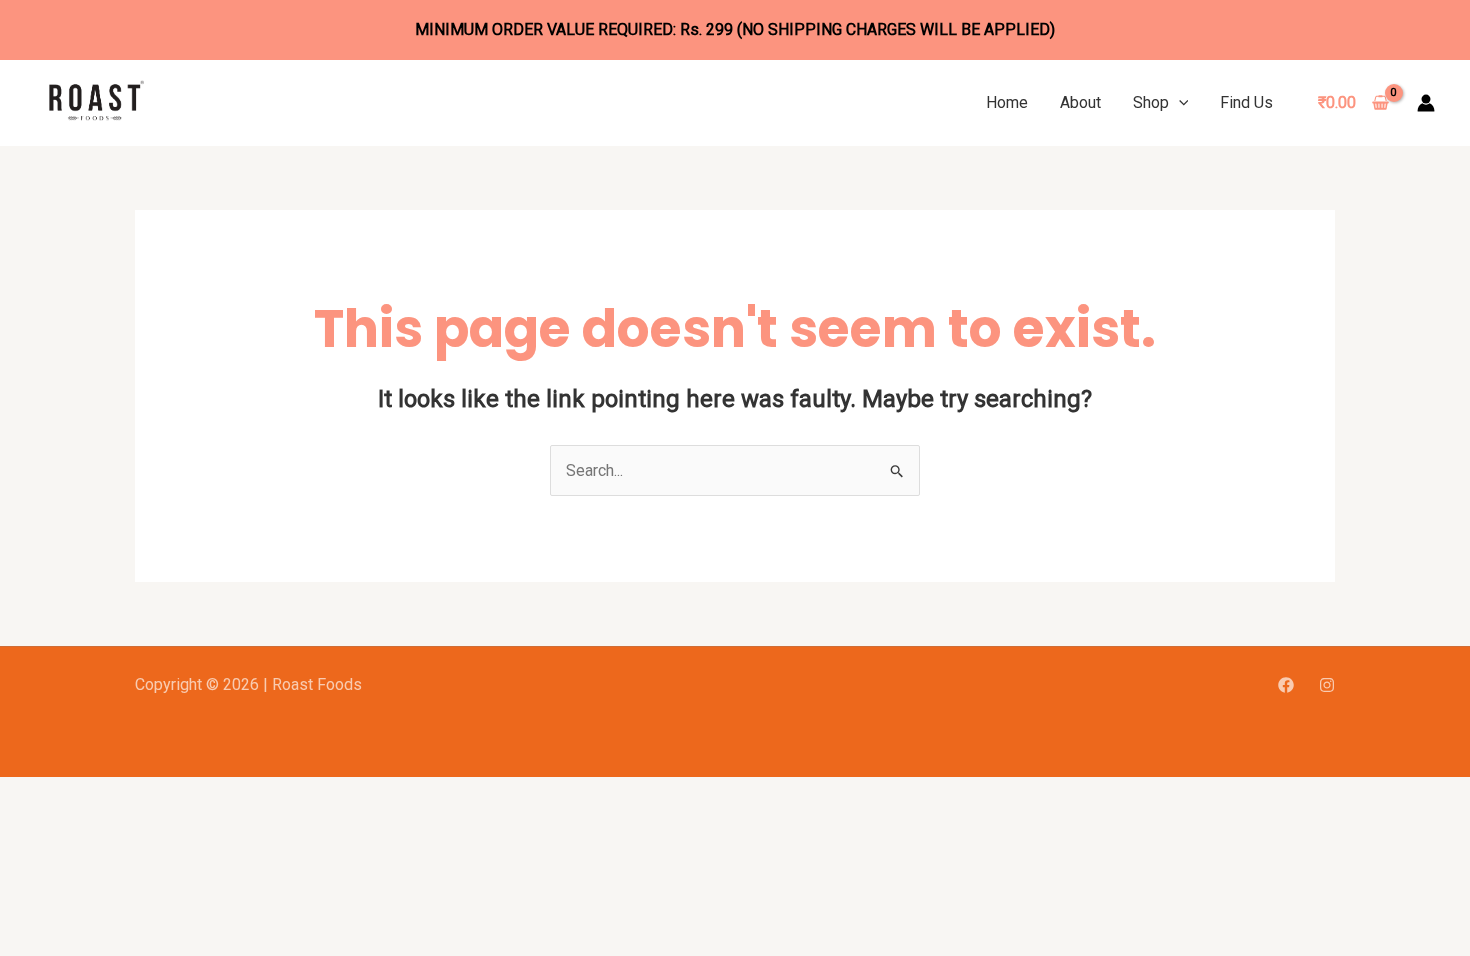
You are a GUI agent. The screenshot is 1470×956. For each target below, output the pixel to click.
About (1080, 102)
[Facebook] (1286, 685)
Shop (1151, 102)
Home (1007, 102)
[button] (1179, 102)
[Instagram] (1327, 685)
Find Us (1246, 102)
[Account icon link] (1426, 103)
